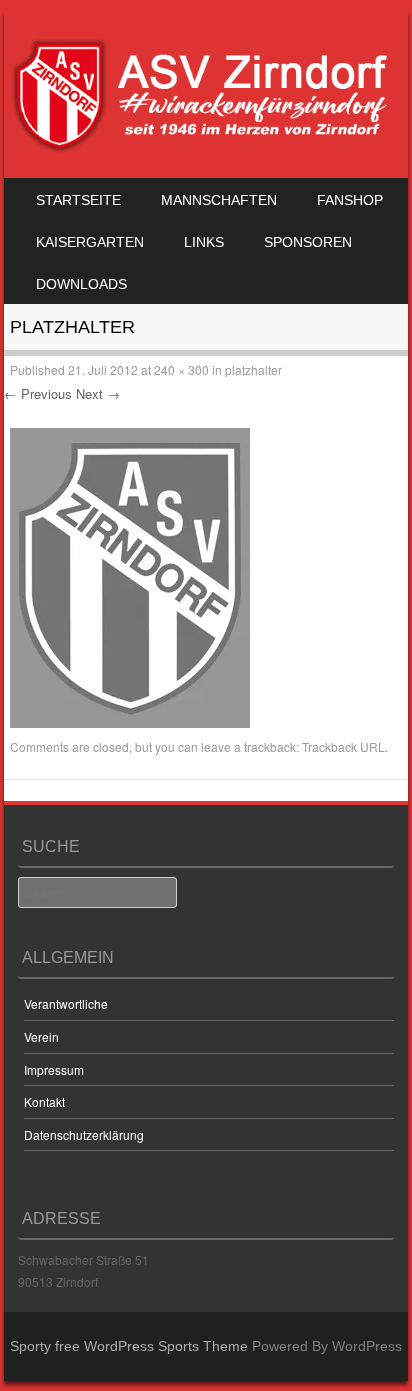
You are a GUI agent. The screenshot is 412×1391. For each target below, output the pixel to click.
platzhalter (253, 369)
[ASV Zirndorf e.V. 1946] (203, 148)
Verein (41, 1036)
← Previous (38, 393)
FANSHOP (350, 200)
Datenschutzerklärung (84, 1134)
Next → (98, 393)
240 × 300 (181, 369)
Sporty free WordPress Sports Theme (129, 1346)
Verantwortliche (66, 1003)
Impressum (54, 1069)
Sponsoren (308, 242)
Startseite (78, 200)
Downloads (81, 284)
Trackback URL (343, 746)
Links (204, 242)
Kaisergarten (90, 242)
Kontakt (44, 1101)
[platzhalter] (130, 722)
